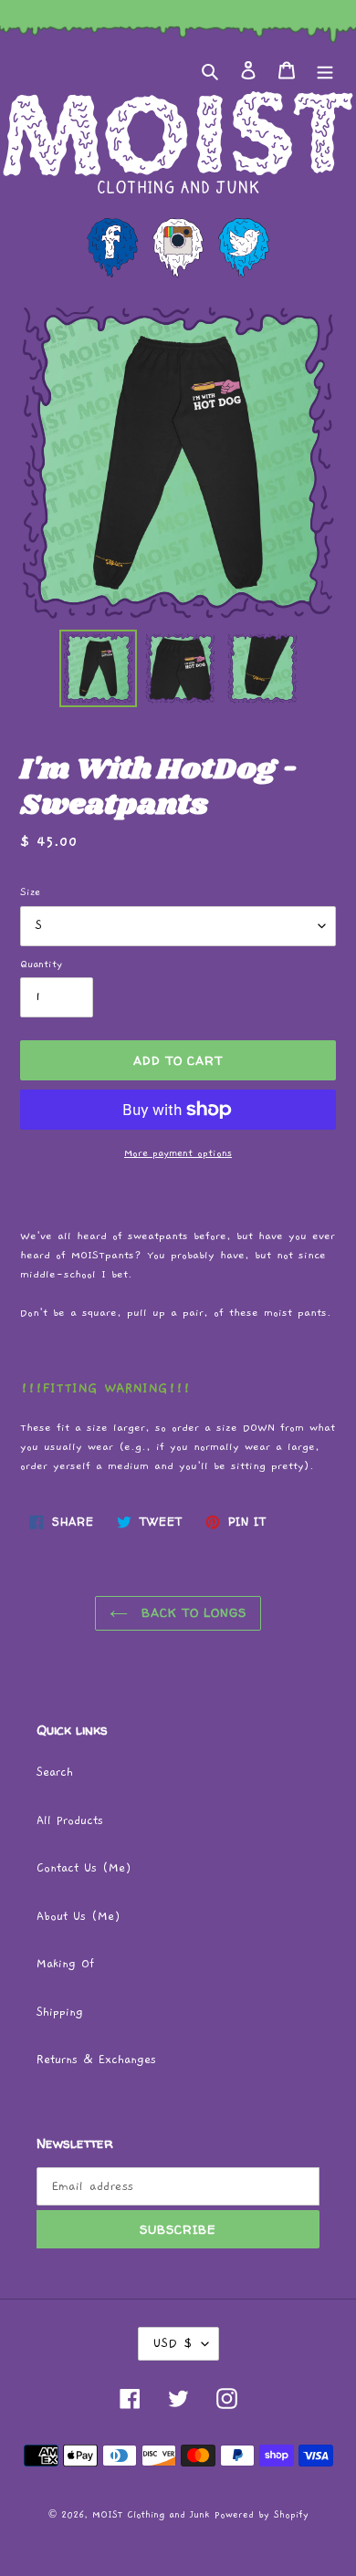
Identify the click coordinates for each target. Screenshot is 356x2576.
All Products (70, 1821)
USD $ (173, 2343)
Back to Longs (192, 1612)
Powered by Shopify (262, 2515)
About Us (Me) (79, 1917)
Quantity (41, 964)
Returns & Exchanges (96, 2060)
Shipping (60, 2013)
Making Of (65, 1964)
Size (30, 892)
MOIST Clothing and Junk (151, 2515)
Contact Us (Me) (84, 1868)
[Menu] (325, 71)
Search (55, 1773)
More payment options (178, 1153)
